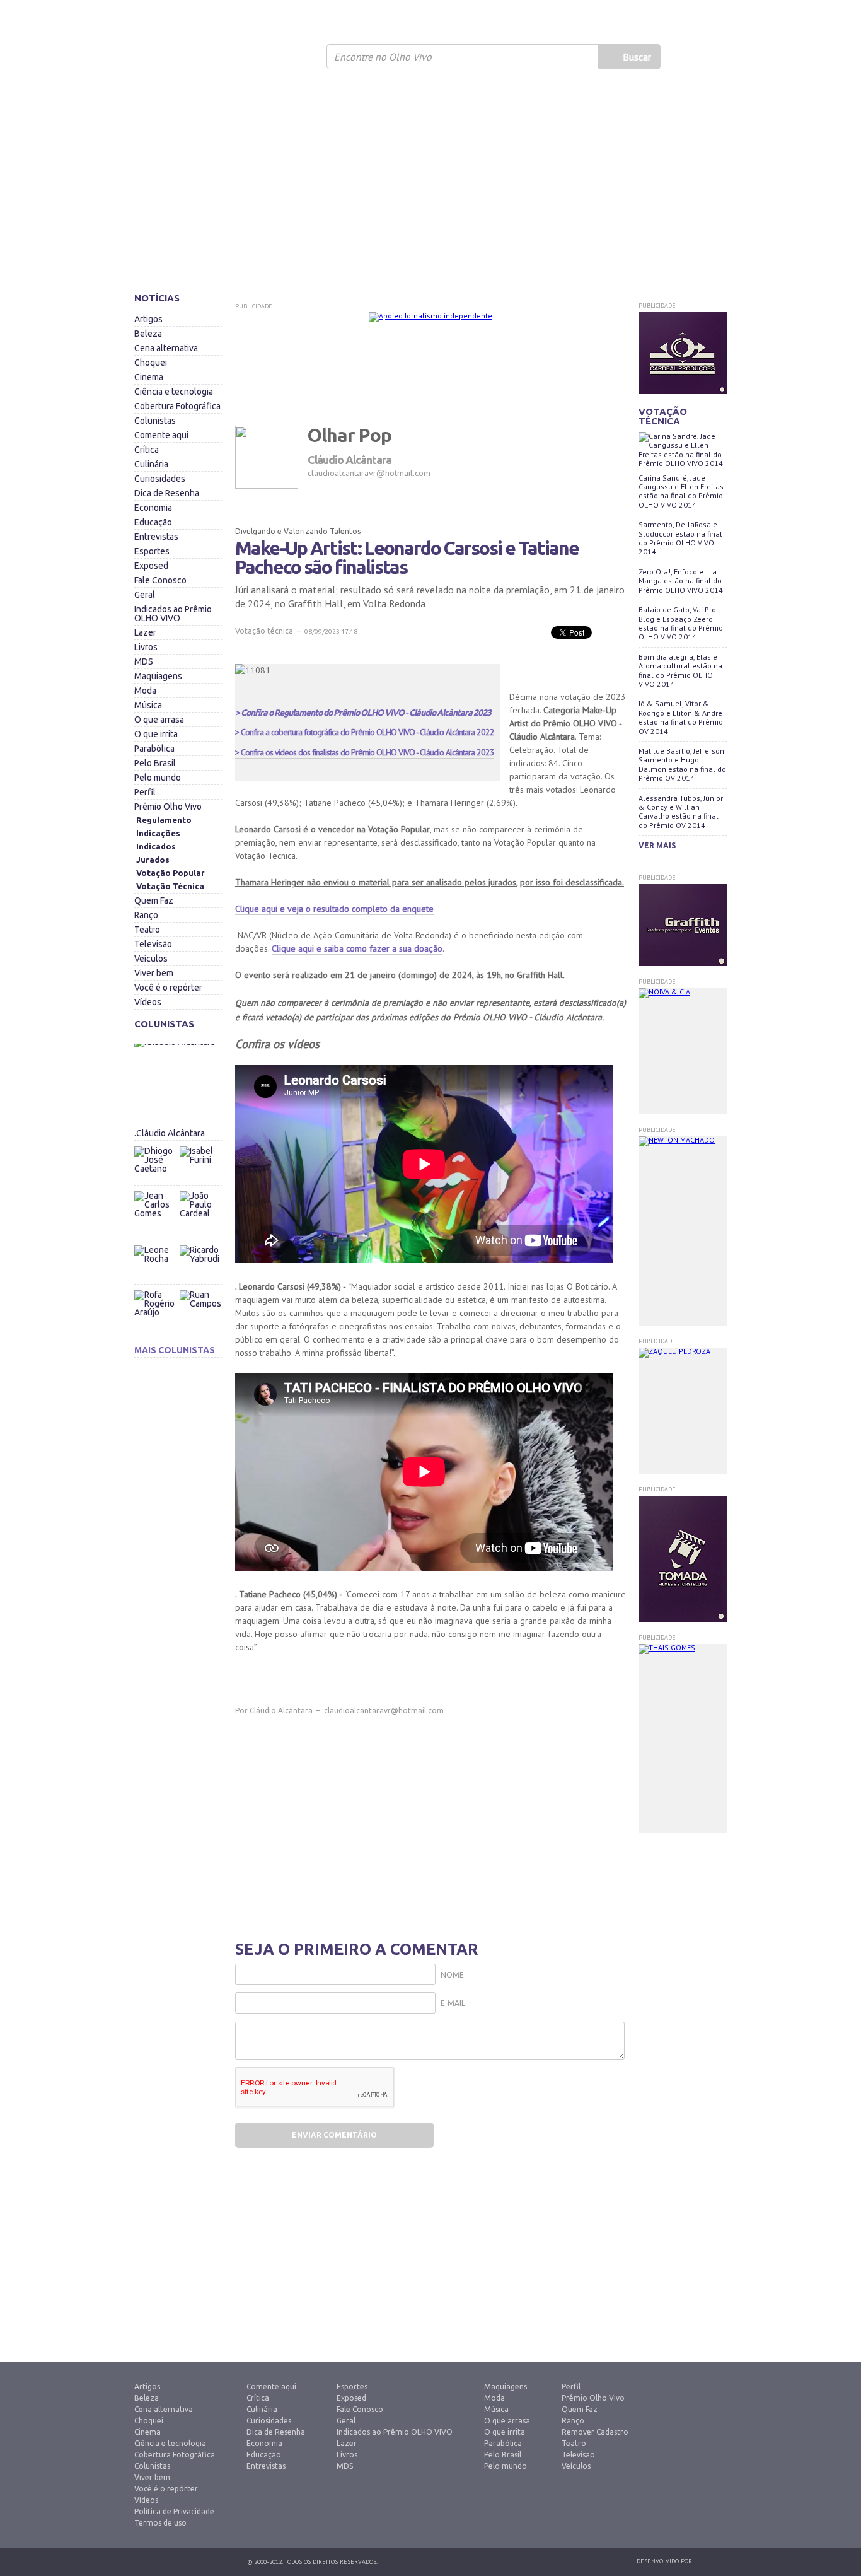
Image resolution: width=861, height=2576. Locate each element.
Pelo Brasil (155, 763)
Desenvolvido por (664, 2561)
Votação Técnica (170, 886)
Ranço (146, 915)
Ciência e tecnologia (174, 392)
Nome (452, 1975)
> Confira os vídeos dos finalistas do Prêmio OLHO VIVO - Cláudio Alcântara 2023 (365, 752)
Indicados (156, 846)
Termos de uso (160, 2523)
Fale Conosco (160, 580)
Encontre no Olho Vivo (383, 57)
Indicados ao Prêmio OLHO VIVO (173, 614)
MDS (144, 661)
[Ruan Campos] (200, 1287)
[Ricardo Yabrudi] (200, 1242)
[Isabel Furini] (200, 1143)
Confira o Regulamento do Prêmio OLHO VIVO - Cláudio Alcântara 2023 (365, 713)
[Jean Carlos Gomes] (156, 1213)
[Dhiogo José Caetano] (156, 1168)
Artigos (148, 319)
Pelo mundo (158, 778)
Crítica (147, 450)
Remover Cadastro (595, 2432)
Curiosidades (160, 479)
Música (148, 705)
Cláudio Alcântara (281, 1711)
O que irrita (156, 734)
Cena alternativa (166, 348)
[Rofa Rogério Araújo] (156, 1312)
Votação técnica (264, 631)
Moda (145, 691)
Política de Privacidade (174, 2511)
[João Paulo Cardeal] (200, 1188)
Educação (153, 522)
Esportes (152, 551)
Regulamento (164, 820)
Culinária (151, 464)
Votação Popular (170, 873)
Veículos (151, 959)
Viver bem (154, 973)
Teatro (147, 930)
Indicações (158, 833)
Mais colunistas (175, 1350)
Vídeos (148, 1002)
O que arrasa (159, 720)
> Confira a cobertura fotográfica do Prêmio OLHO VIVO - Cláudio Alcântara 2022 (365, 732)
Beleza (148, 334)
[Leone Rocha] (156, 1267)
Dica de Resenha (167, 493)
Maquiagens (158, 676)
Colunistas (155, 421)
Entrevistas (156, 537)
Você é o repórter (168, 988)
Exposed (151, 566)
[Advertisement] (430, 186)
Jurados (153, 860)
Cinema (149, 377)
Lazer (145, 632)
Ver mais (657, 845)
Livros (146, 647)
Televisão (153, 944)
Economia (153, 508)
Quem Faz (154, 900)
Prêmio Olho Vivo (168, 807)
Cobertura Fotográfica (177, 406)
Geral (145, 595)
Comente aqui (161, 435)
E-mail (453, 2003)
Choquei (151, 363)
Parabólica (154, 749)
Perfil (145, 792)
